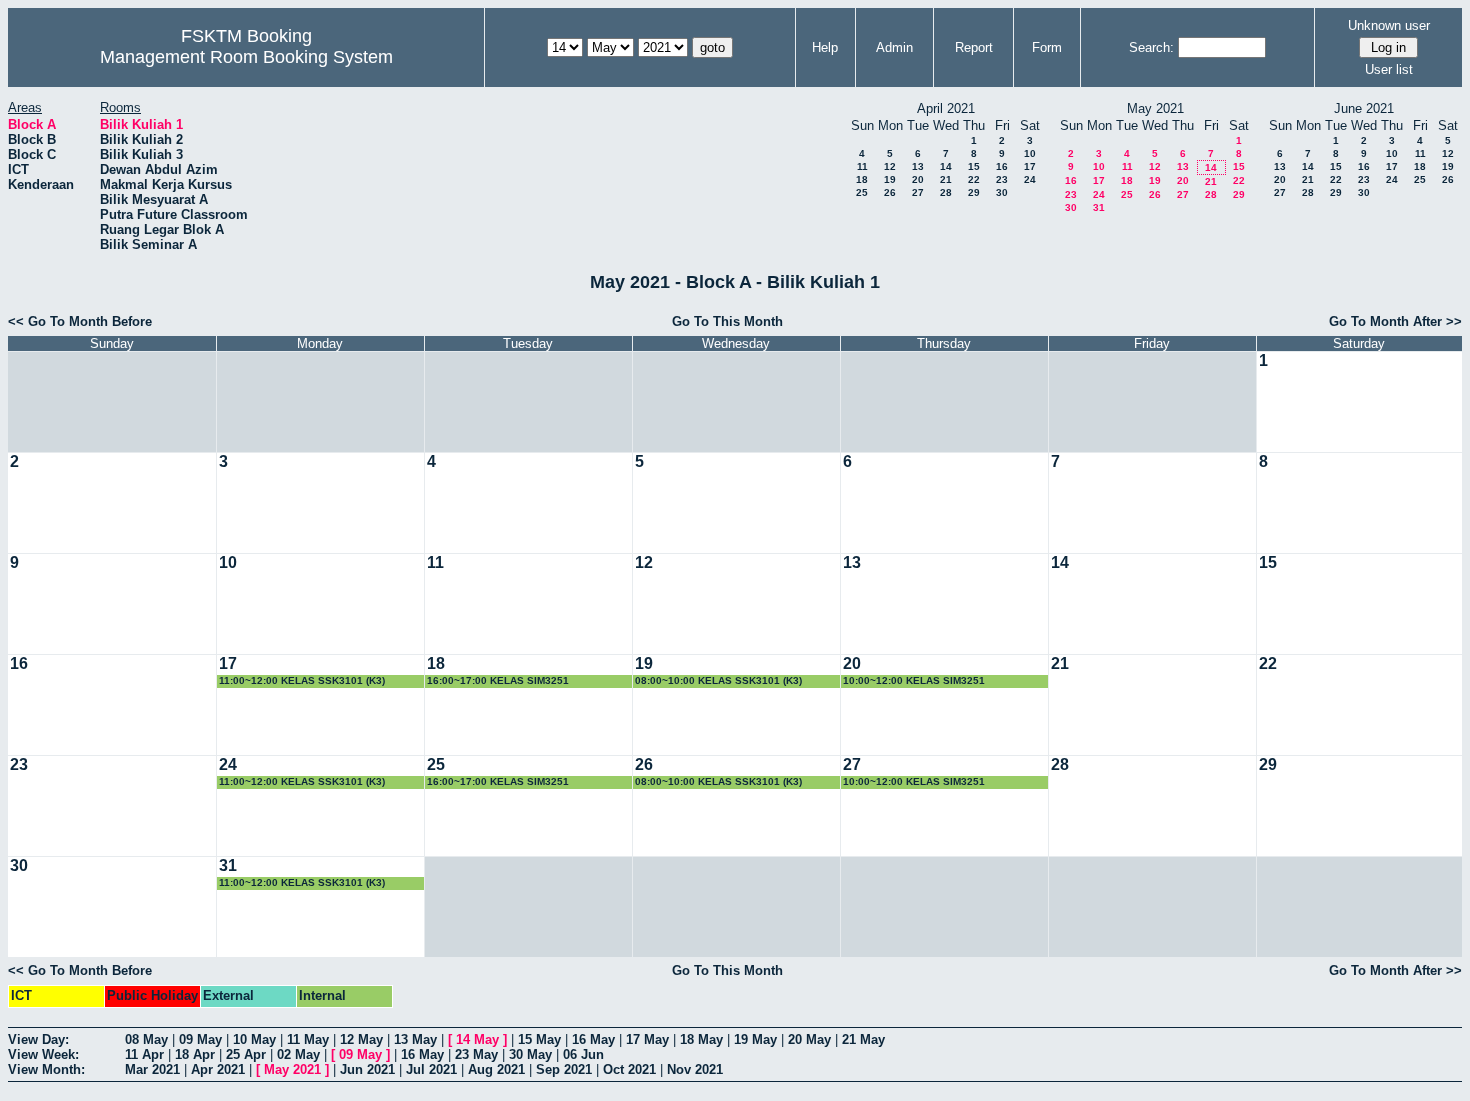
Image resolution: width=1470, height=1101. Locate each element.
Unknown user (1389, 25)
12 (890, 166)
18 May (701, 1039)
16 (1002, 166)
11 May (308, 1039)
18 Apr (195, 1054)
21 (946, 179)
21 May (863, 1039)
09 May (200, 1039)
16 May (593, 1039)
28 (946, 192)
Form (1047, 47)
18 (862, 179)
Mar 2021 (152, 1069)
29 (974, 192)
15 (974, 166)
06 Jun (583, 1054)
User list (1389, 69)
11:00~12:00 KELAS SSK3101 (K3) (302, 680)
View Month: (46, 1069)
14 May (477, 1039)
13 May (415, 1039)
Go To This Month (727, 321)
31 (1099, 207)
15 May (539, 1039)
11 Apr (144, 1054)
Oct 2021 (629, 1069)
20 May (809, 1039)
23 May (476, 1054)
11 (862, 166)
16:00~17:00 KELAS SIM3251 (498, 680)
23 (1002, 179)
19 (890, 179)
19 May (755, 1039)
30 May (530, 1054)
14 (946, 166)
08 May (146, 1039)
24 (1030, 179)
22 (974, 179)
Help (825, 47)
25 (862, 192)
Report (974, 47)
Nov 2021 (695, 1069)
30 (1002, 192)
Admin (894, 47)
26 (890, 192)
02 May (298, 1054)
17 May (647, 1039)
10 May (254, 1039)
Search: (1151, 47)
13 (918, 166)
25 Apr (246, 1054)
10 (1030, 153)
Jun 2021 (367, 1069)
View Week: (43, 1054)
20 (918, 179)
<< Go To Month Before (80, 321)
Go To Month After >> (1395, 321)
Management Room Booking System (246, 57)
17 (1030, 166)
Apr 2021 (218, 1069)
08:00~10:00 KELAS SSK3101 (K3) (718, 680)
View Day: (38, 1039)
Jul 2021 (431, 1069)
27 (918, 192)
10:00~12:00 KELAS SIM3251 (914, 680)
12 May (361, 1039)
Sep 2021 (564, 1069)
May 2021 (292, 1069)
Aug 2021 (496, 1069)
